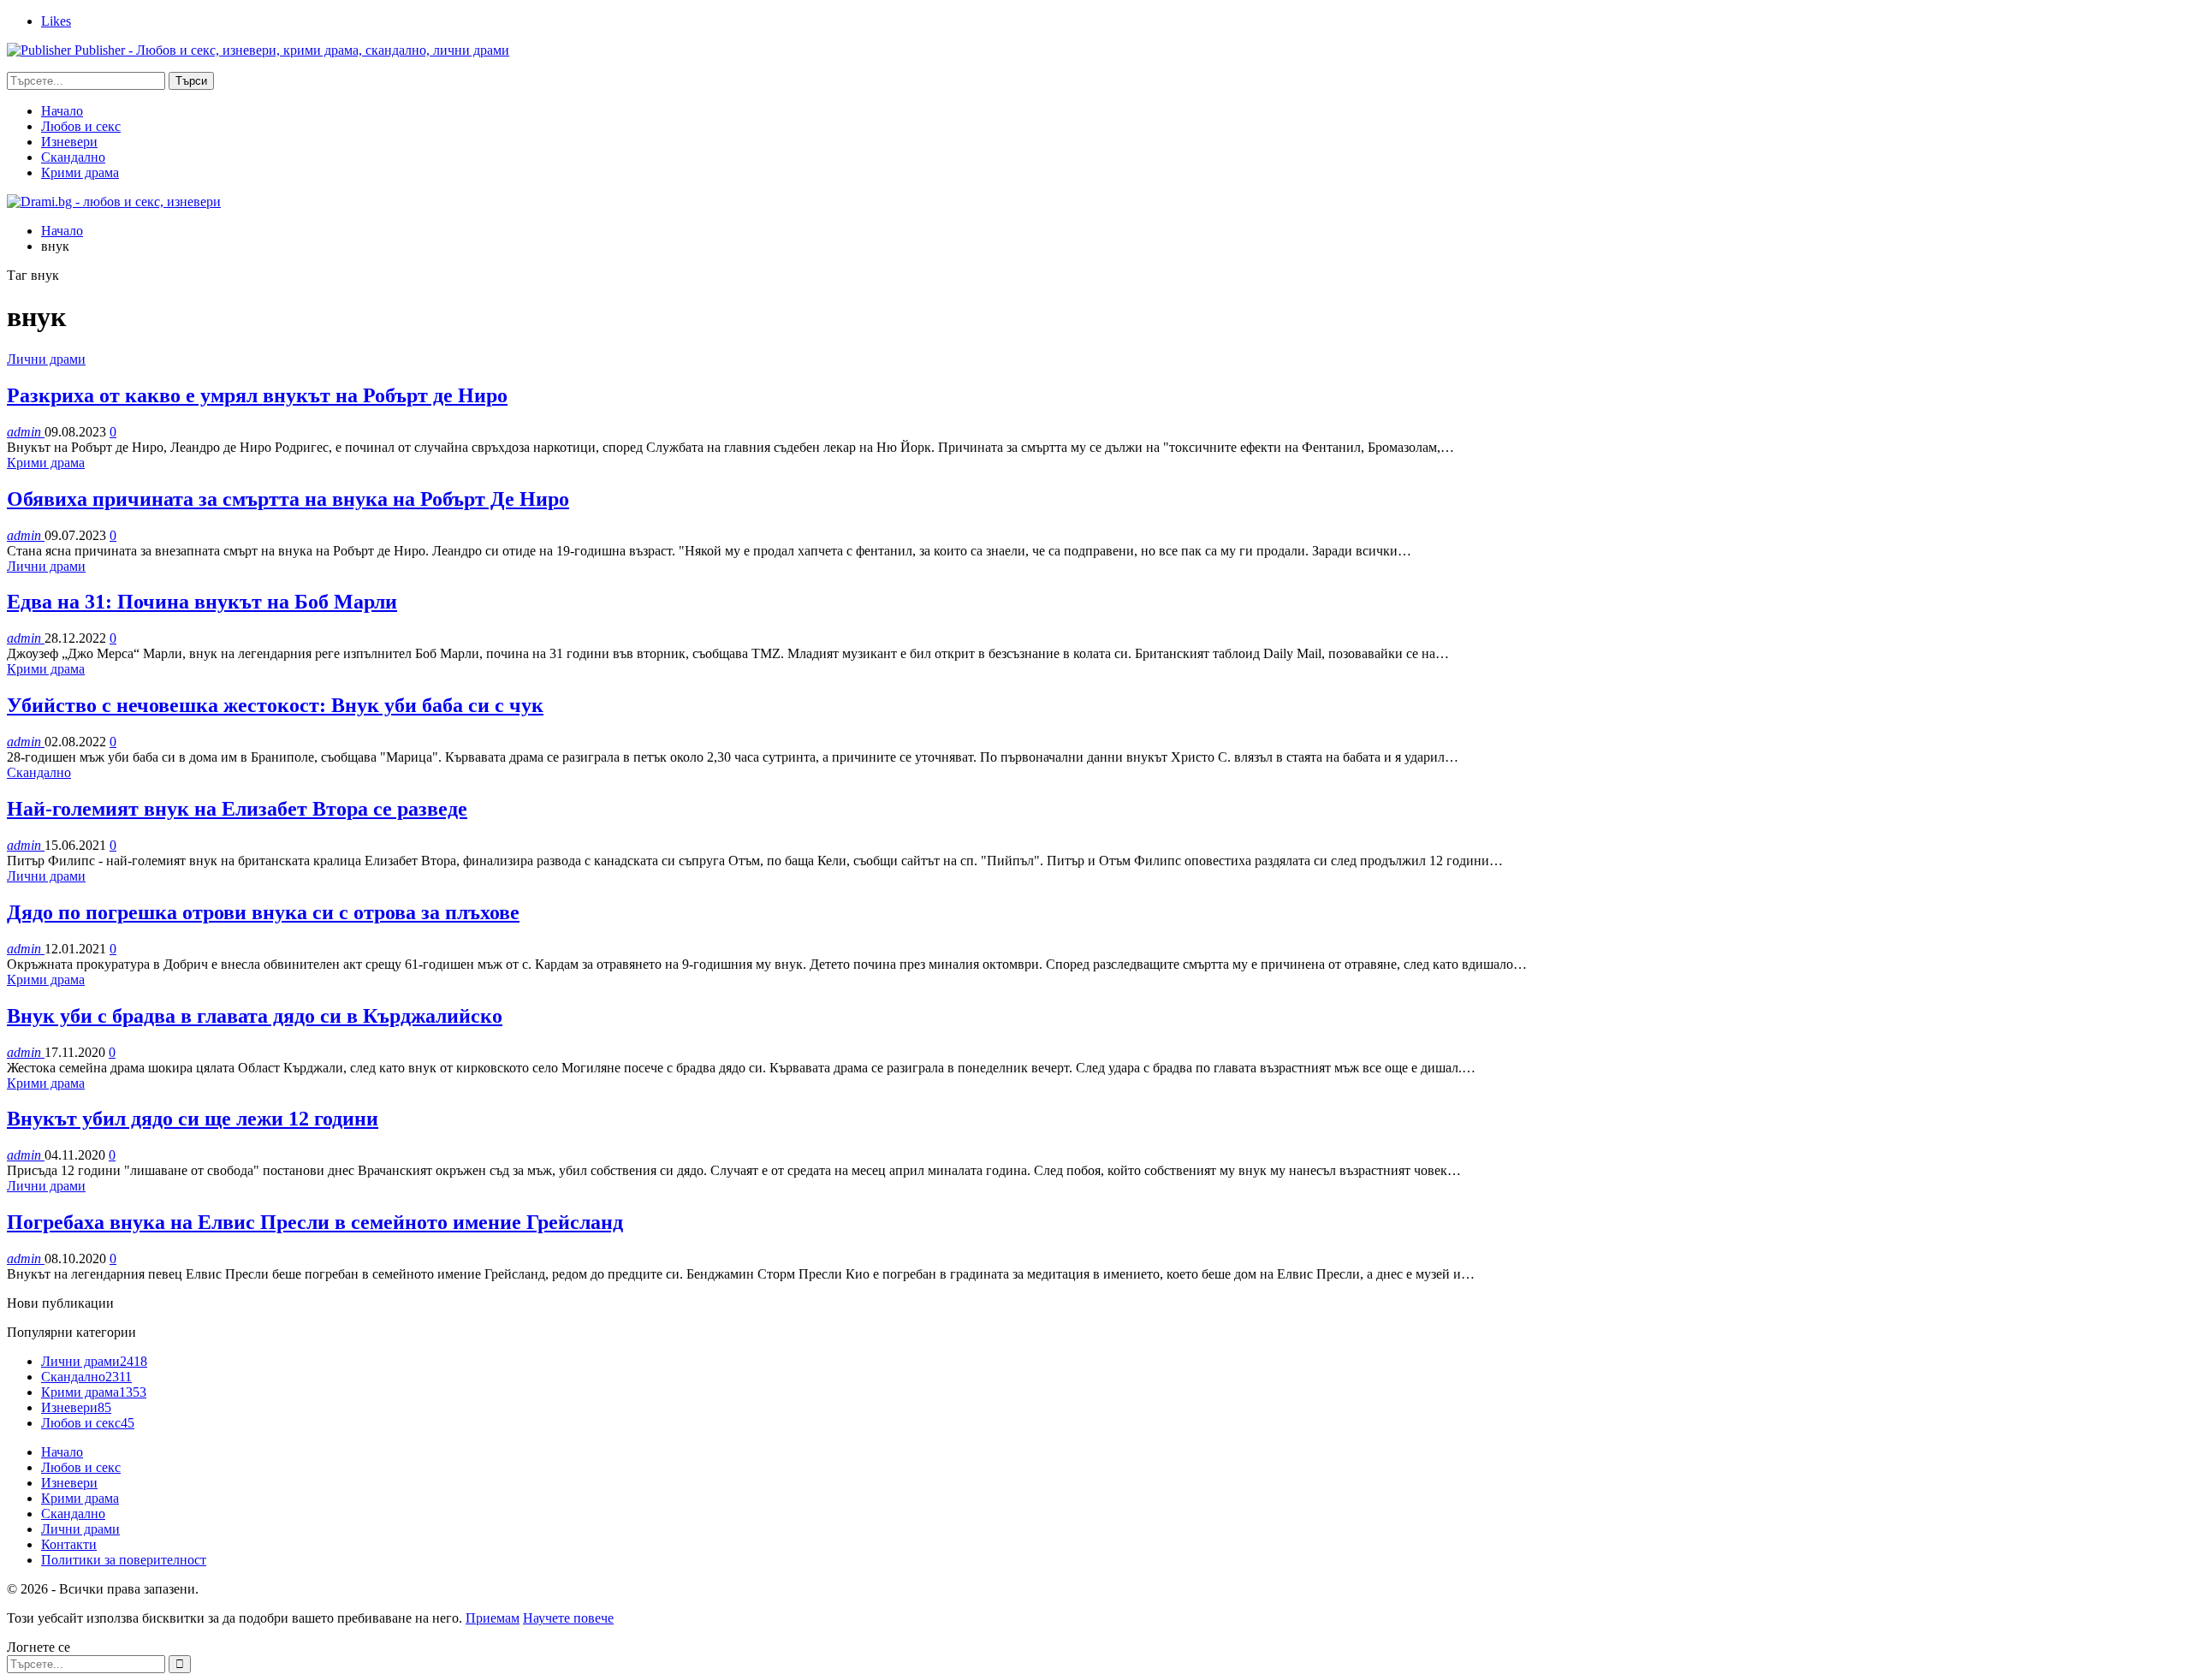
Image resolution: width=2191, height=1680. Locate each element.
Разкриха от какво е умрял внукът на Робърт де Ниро (257, 395)
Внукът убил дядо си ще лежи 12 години (193, 1119)
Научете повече (568, 1618)
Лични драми (46, 359)
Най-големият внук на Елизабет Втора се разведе (237, 809)
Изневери (69, 142)
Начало (62, 111)
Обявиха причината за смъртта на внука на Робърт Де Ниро (288, 499)
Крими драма (80, 172)
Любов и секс (81, 126)
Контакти (69, 1544)
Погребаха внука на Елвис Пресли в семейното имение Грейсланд (315, 1222)
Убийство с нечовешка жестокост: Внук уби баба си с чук (275, 705)
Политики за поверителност (124, 1560)
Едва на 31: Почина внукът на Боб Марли (202, 602)
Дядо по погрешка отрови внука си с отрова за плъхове (263, 912)
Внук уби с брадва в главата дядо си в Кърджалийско (255, 1016)
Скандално (73, 157)
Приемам (493, 1618)
